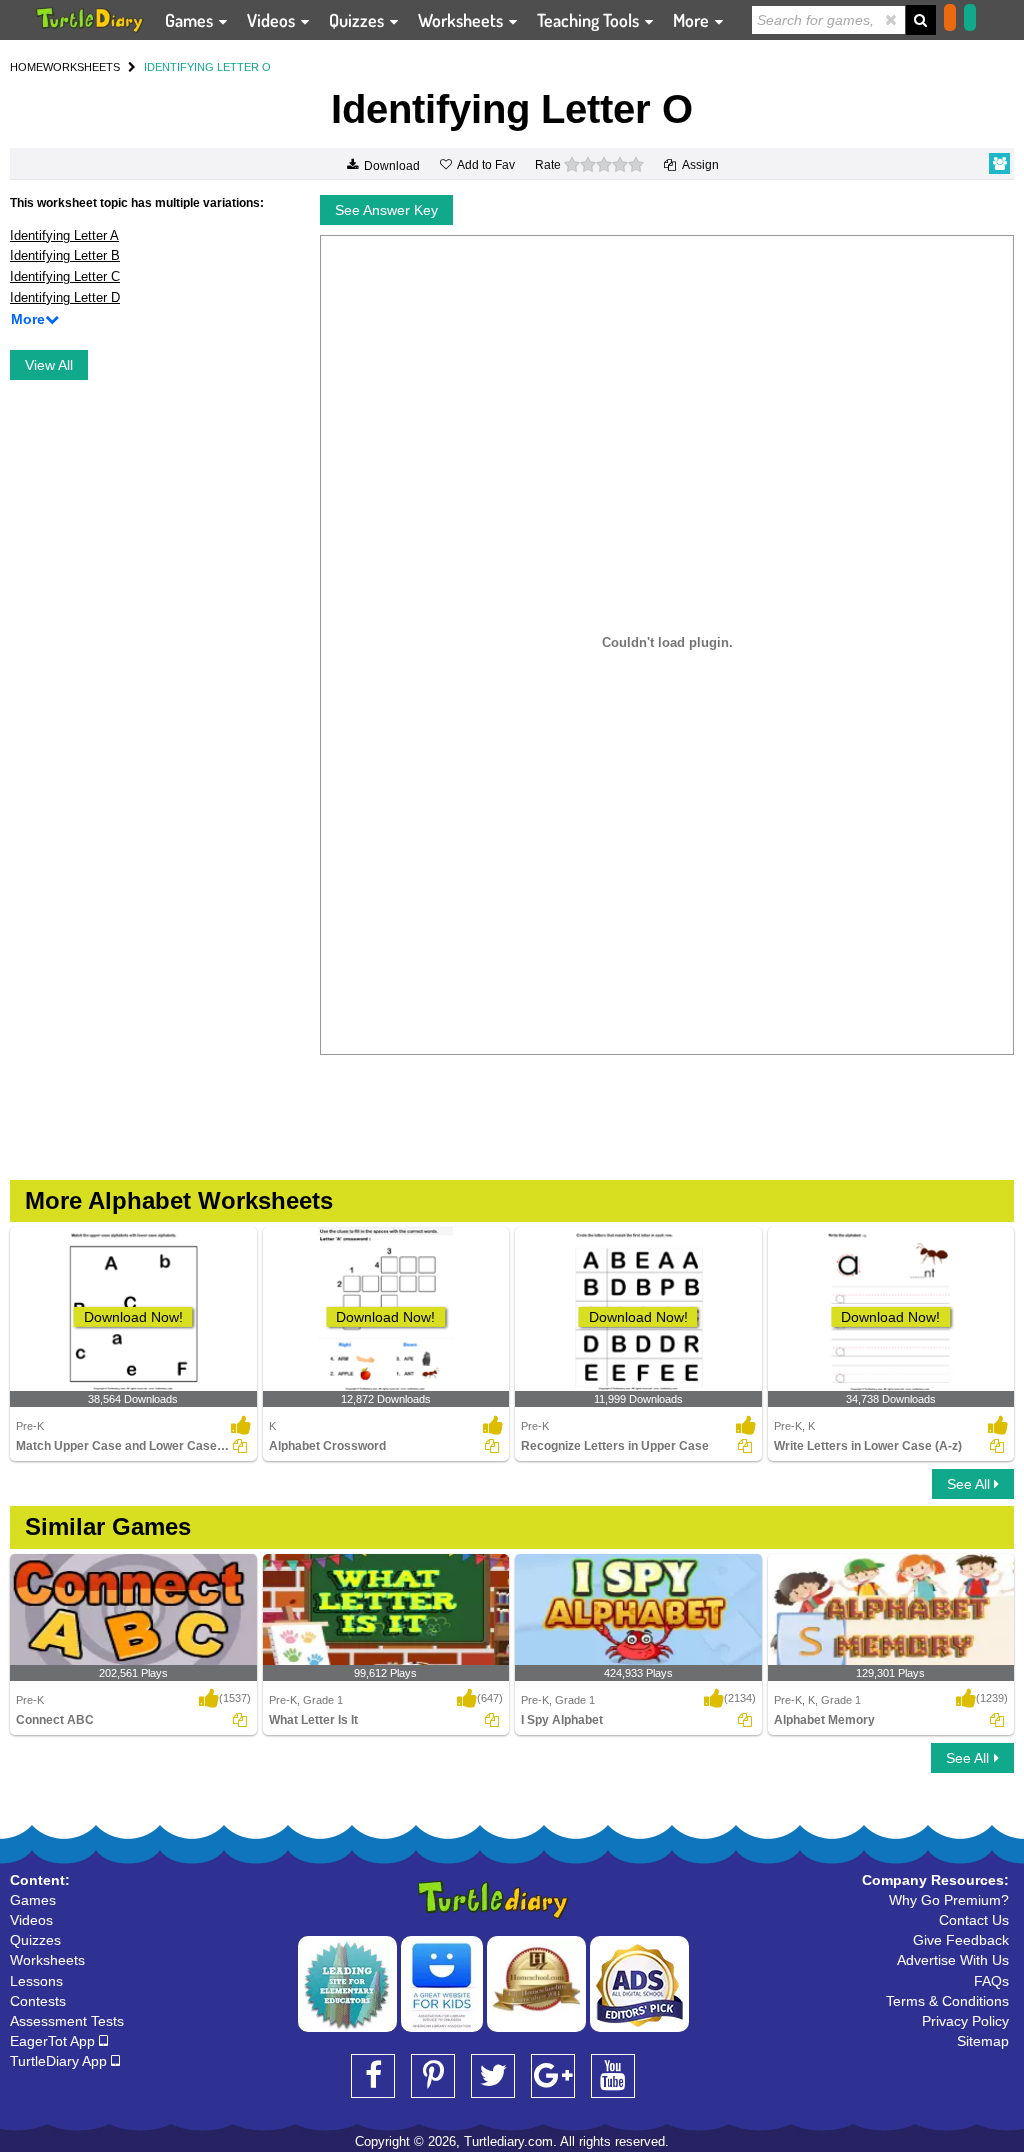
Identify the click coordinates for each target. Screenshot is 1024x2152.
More (693, 20)
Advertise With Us (953, 1960)
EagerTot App (54, 2041)
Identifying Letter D (65, 297)
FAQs (991, 1981)
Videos (273, 20)
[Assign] (240, 1446)
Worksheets (462, 20)
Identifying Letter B (65, 255)
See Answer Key (386, 210)
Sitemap (983, 2041)
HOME (26, 67)
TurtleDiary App (60, 2061)
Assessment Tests (67, 2021)
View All (49, 365)
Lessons (36, 1981)
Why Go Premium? (949, 1900)
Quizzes (358, 20)
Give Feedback (961, 1940)
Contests (38, 2001)
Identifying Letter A (64, 235)
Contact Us (974, 1920)
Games (191, 20)
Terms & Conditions (947, 2001)
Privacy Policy (965, 2021)
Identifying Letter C (65, 276)
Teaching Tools (590, 20)
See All (970, 1484)
